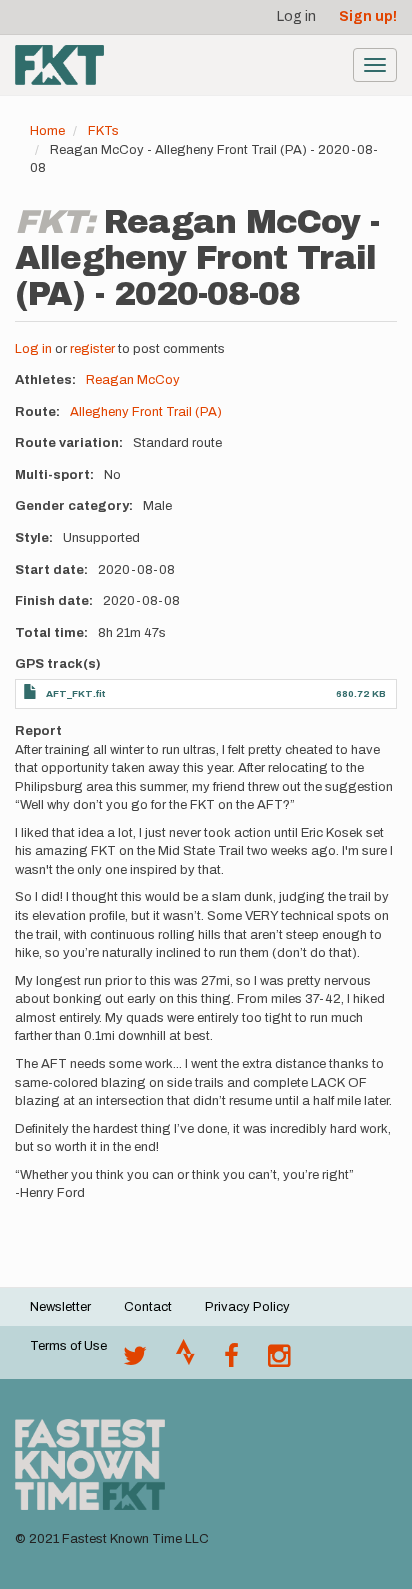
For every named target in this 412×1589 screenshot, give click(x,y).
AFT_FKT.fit (75, 693)
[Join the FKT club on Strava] (185, 1361)
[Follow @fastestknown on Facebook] (231, 1361)
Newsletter (60, 1307)
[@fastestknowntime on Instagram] (279, 1361)
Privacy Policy (247, 1307)
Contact (148, 1307)
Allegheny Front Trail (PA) (146, 412)
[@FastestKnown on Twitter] (135, 1361)
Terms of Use (68, 1346)
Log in (296, 16)
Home (47, 131)
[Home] (59, 65)
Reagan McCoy (133, 380)
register (92, 349)
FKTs (103, 131)
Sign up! (368, 16)
